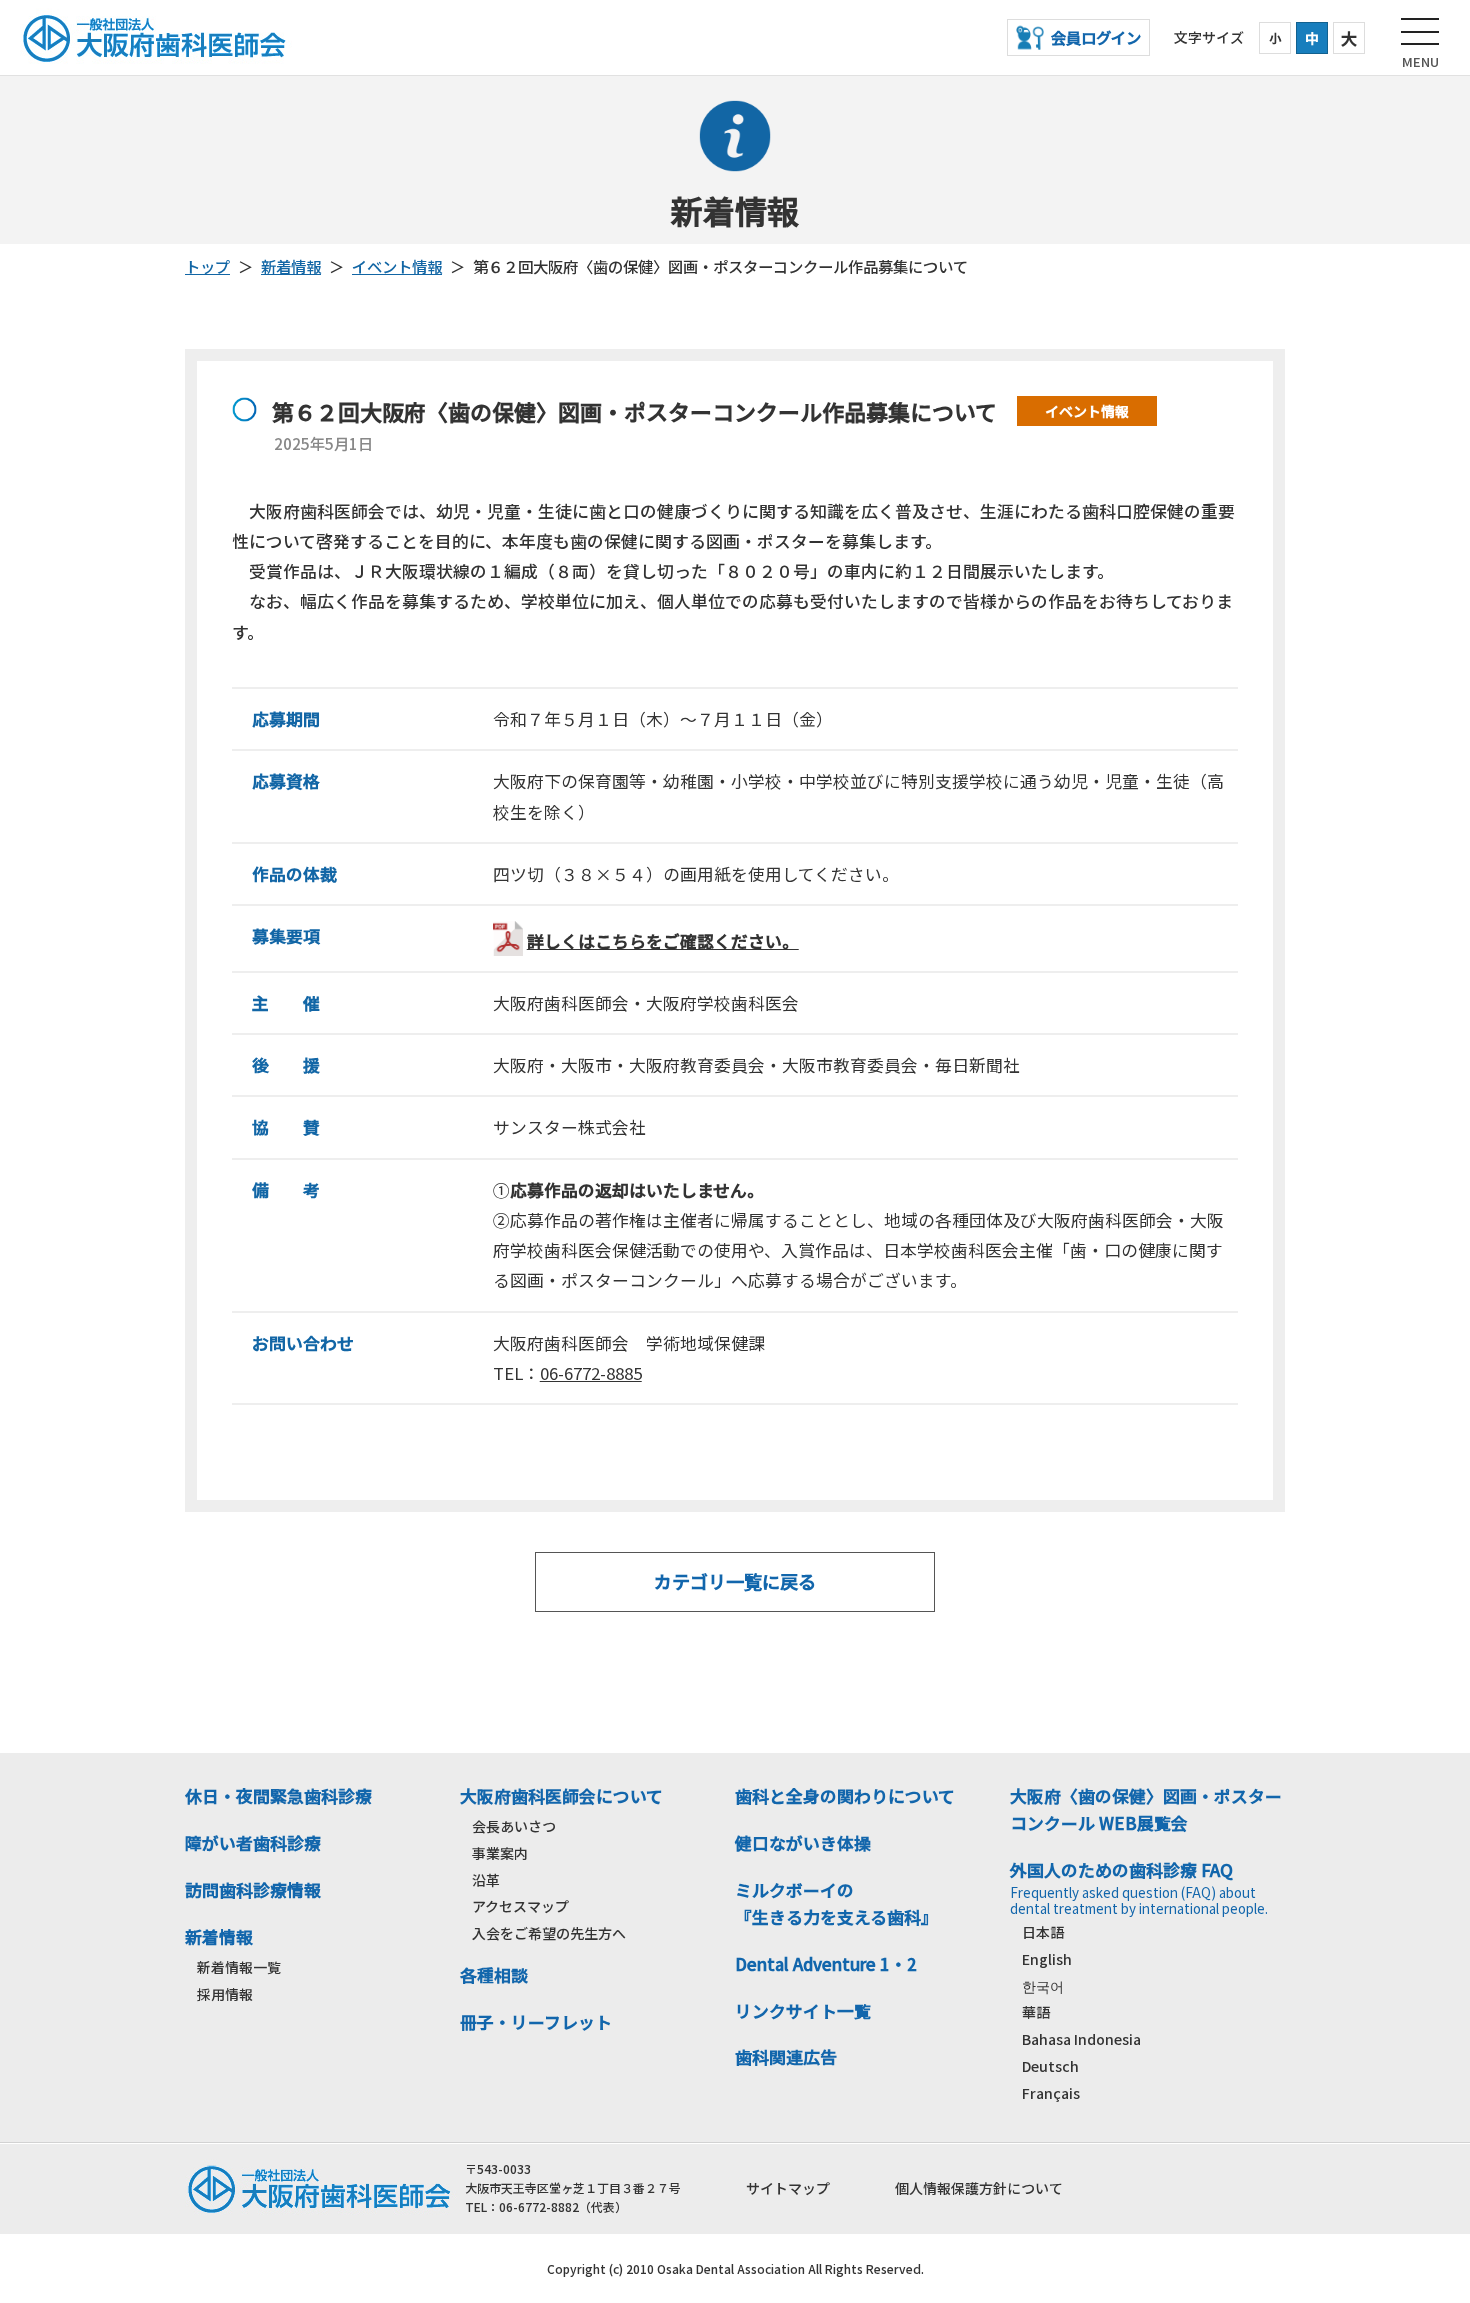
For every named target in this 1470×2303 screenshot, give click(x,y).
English (1047, 1959)
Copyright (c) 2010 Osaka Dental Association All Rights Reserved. (735, 2268)
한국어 (1043, 1986)
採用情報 (225, 1994)
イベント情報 (397, 266)
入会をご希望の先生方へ (549, 1933)
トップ (207, 266)
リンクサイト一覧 (803, 2011)
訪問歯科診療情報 (253, 1890)
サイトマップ (788, 2188)
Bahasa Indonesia (1081, 2039)
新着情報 (291, 266)
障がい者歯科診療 (253, 1843)
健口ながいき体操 (803, 1843)
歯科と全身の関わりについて (845, 1796)
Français (1051, 2093)
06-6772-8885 (591, 1373)
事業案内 (500, 1853)
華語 (1036, 2012)
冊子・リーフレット (536, 2022)
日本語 (1043, 1932)
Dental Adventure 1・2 (826, 1964)
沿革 (486, 1880)
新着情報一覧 (239, 1967)
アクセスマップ (520, 1906)
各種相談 (494, 1975)
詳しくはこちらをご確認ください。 (663, 941)
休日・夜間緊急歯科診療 (278, 1796)
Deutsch (1050, 2066)
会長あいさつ (514, 1826)
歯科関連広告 (786, 2057)
